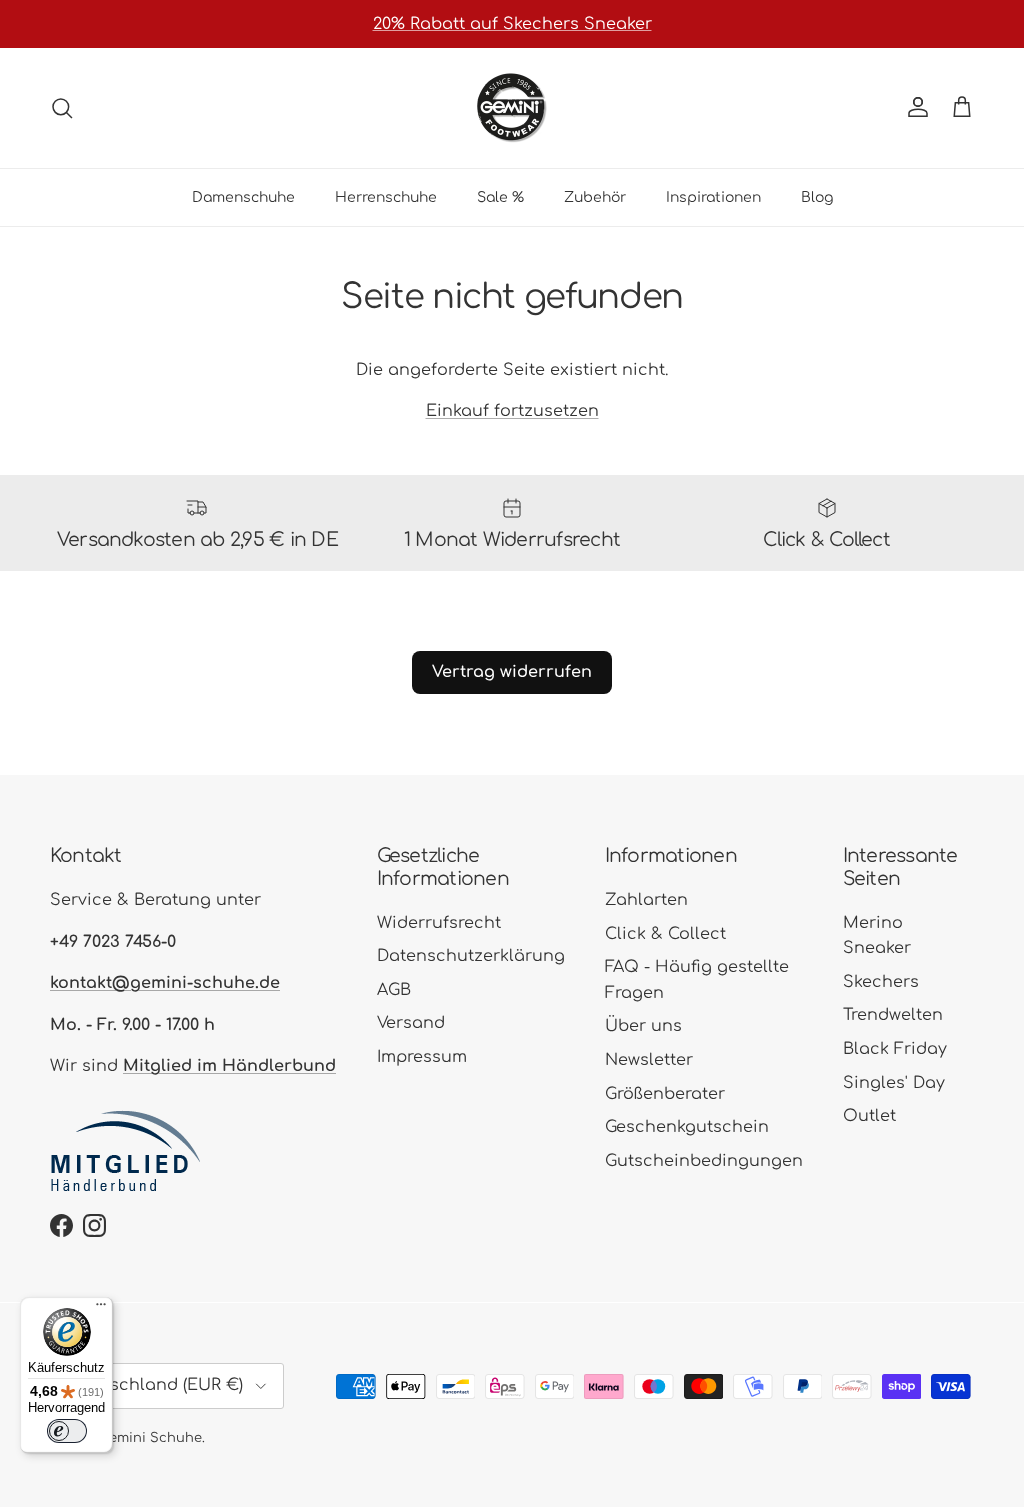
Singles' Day (894, 1083)
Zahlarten (646, 900)
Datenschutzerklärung (471, 956)
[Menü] (101, 1309)
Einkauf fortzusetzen (512, 411)
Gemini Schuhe (151, 1438)
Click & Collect (665, 934)
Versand (411, 1023)
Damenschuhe (243, 197)
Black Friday (895, 1049)
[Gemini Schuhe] (512, 108)
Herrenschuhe (386, 197)
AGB (394, 990)
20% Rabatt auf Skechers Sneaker (512, 24)
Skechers (881, 982)
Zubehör (595, 197)
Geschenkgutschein (687, 1127)
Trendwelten (893, 1015)
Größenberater (665, 1094)
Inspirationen (713, 197)
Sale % (500, 197)
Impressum (422, 1057)
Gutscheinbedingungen (704, 1161)
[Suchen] (62, 108)
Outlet (869, 1116)
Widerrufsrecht (439, 923)
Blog (817, 197)
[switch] (67, 1431)
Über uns (643, 1026)
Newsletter (649, 1060)
